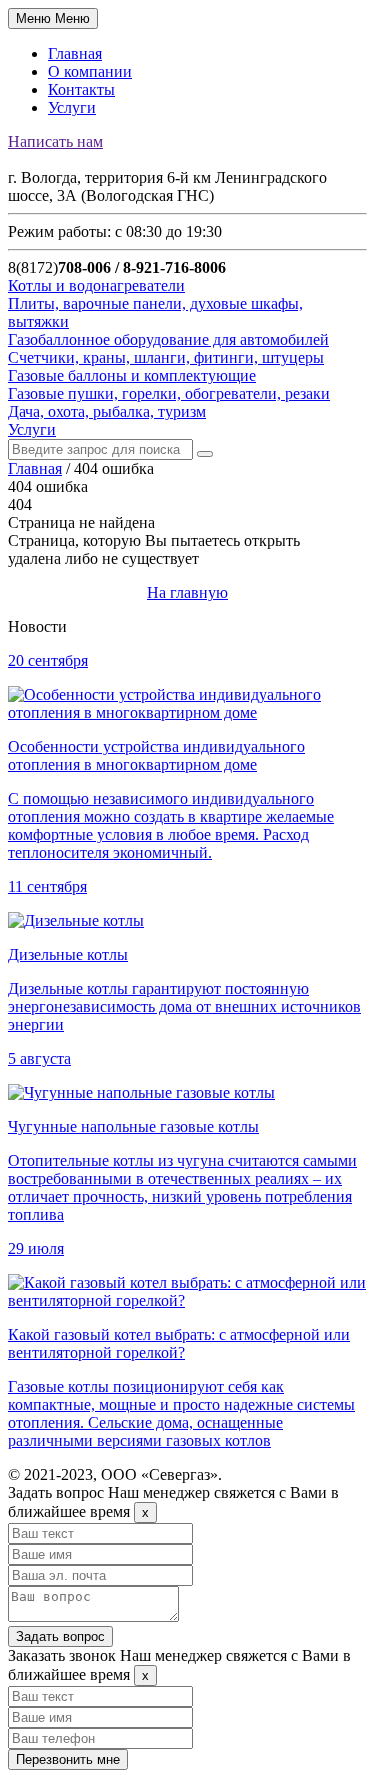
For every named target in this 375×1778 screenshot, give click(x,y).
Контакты (81, 89)
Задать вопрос (60, 1636)
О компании (90, 71)
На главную (187, 592)
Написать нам (55, 141)
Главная (75, 53)
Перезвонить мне (68, 1759)
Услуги (72, 107)
